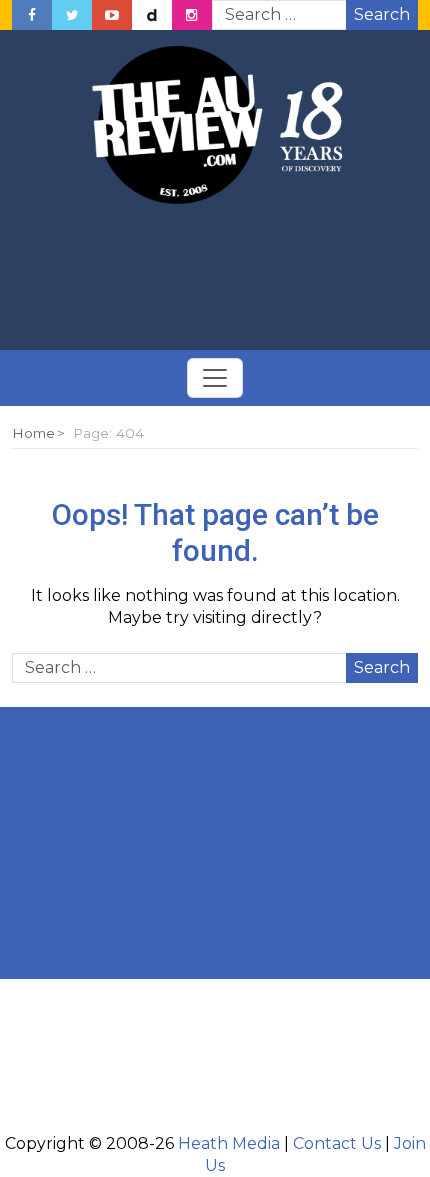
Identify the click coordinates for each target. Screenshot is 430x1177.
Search (382, 14)
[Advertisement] (215, 278)
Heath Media (229, 1143)
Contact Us (337, 1143)
